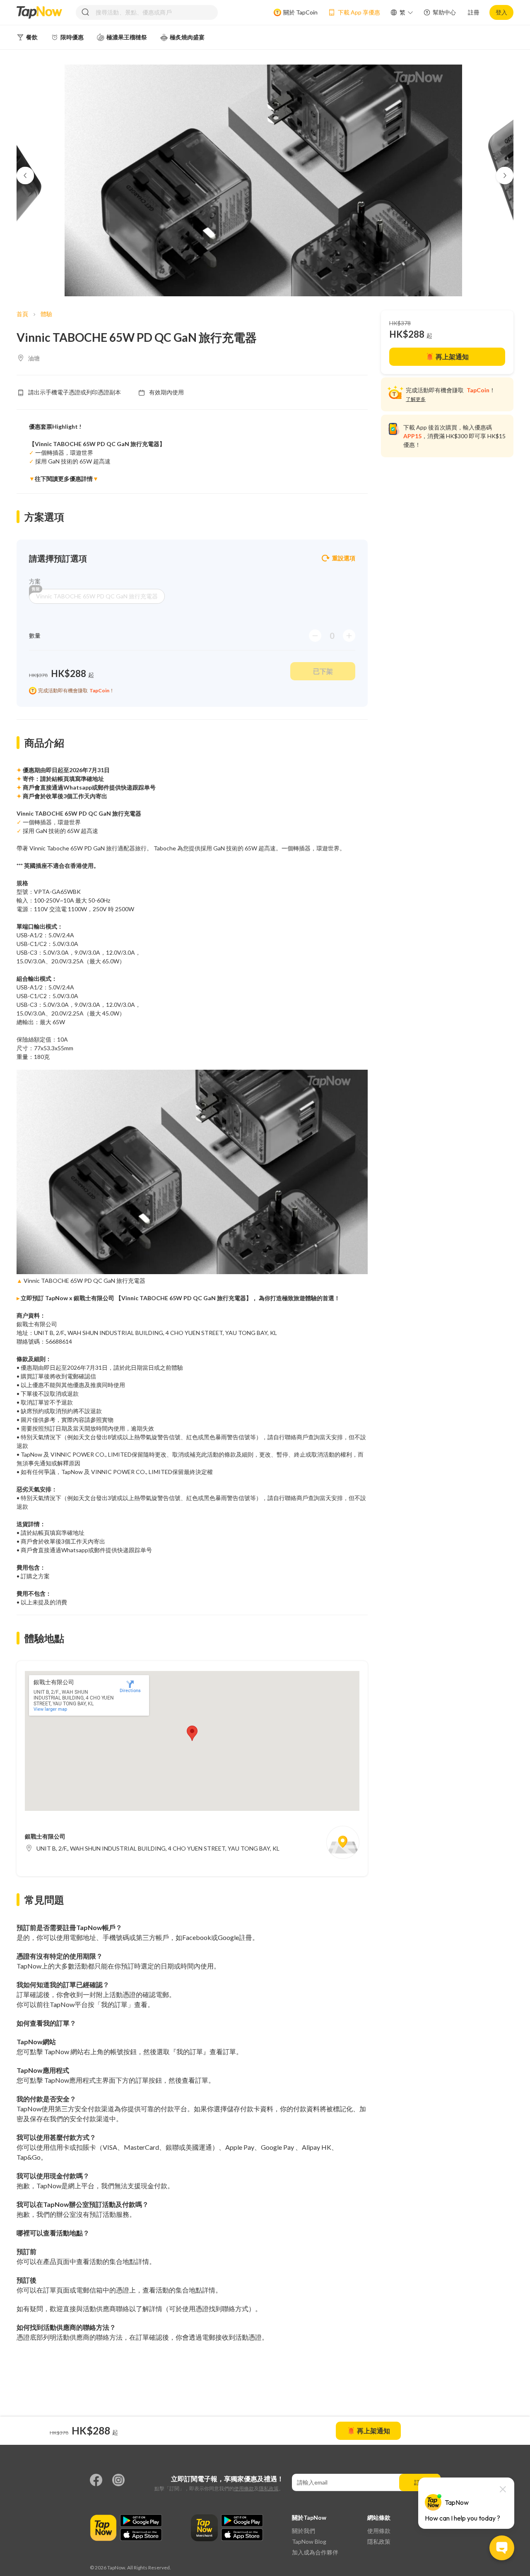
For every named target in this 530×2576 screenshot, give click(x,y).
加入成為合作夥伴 (315, 2552)
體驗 (46, 314)
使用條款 (244, 2488)
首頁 (22, 314)
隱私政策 (269, 2488)
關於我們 (304, 2531)
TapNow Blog (309, 2541)
